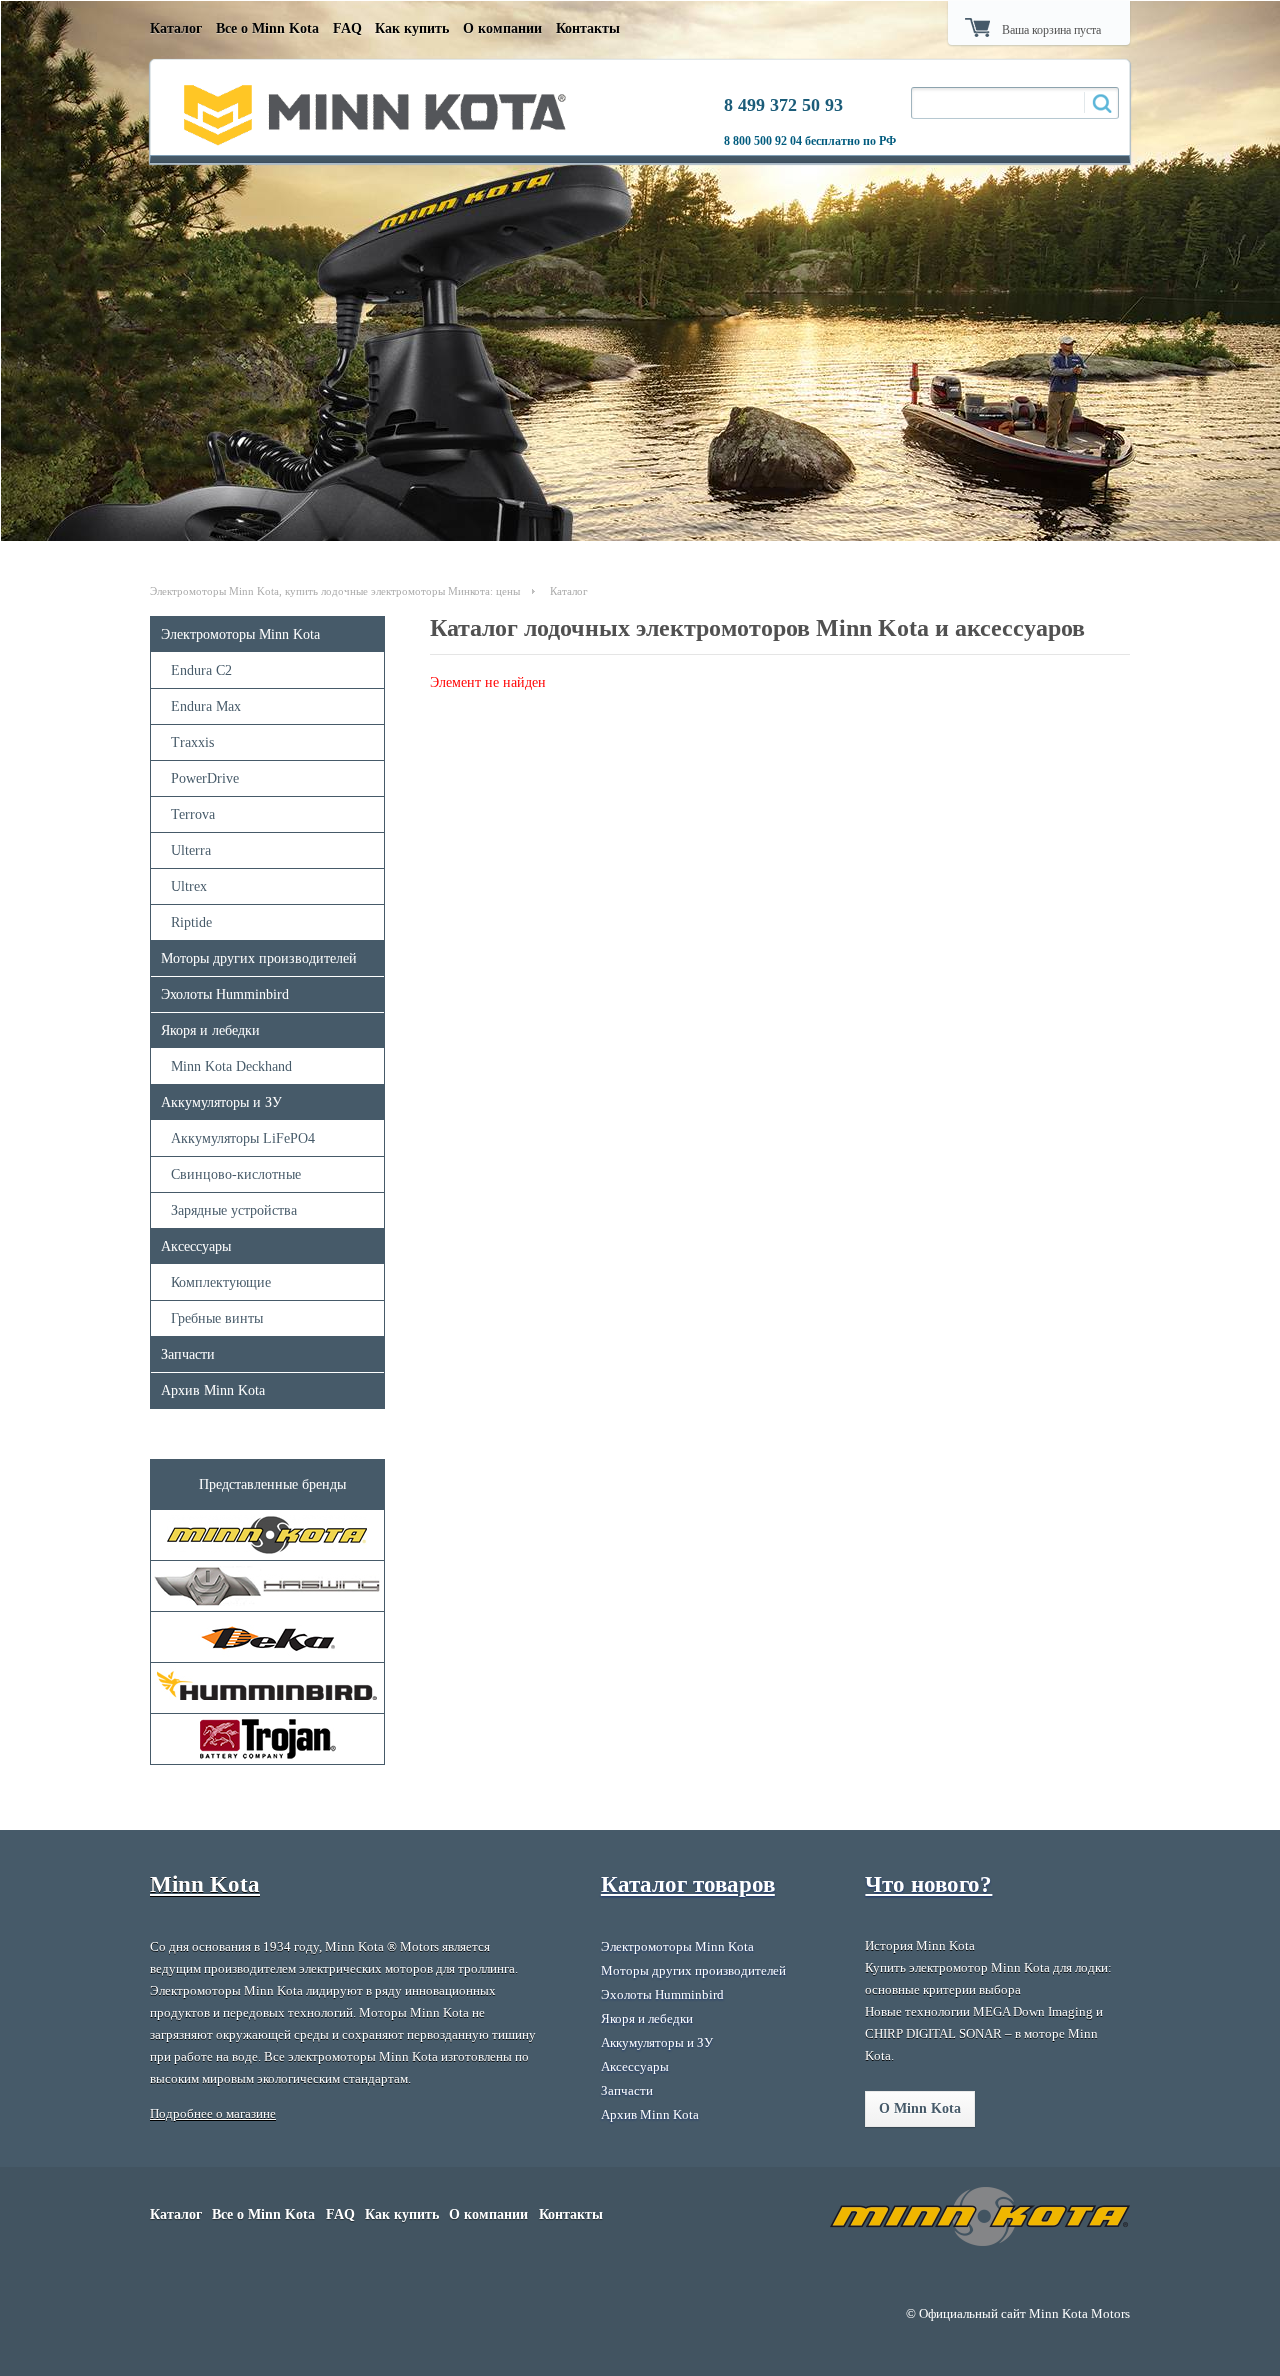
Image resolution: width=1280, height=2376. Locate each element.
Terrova (193, 814)
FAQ (347, 28)
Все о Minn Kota (267, 28)
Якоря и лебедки (210, 1030)
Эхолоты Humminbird (225, 994)
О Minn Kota (920, 2108)
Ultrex (189, 886)
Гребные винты (217, 1318)
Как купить (412, 28)
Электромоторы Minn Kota (240, 634)
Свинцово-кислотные (236, 1174)
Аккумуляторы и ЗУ (221, 1102)
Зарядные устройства (234, 1210)
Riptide (191, 922)
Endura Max (206, 706)
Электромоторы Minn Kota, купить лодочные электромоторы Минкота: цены (335, 591)
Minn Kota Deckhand (231, 1066)
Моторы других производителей (259, 958)
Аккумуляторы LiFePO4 (243, 1138)
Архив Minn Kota (213, 1390)
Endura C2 (201, 670)
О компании (502, 28)
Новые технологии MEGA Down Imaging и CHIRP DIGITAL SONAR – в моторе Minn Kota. (984, 2033)
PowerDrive (205, 778)
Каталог (176, 28)
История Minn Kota (920, 1945)
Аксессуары (196, 1246)
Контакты (588, 28)
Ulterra (191, 850)
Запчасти (188, 1354)
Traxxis (192, 742)
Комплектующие (221, 1282)
